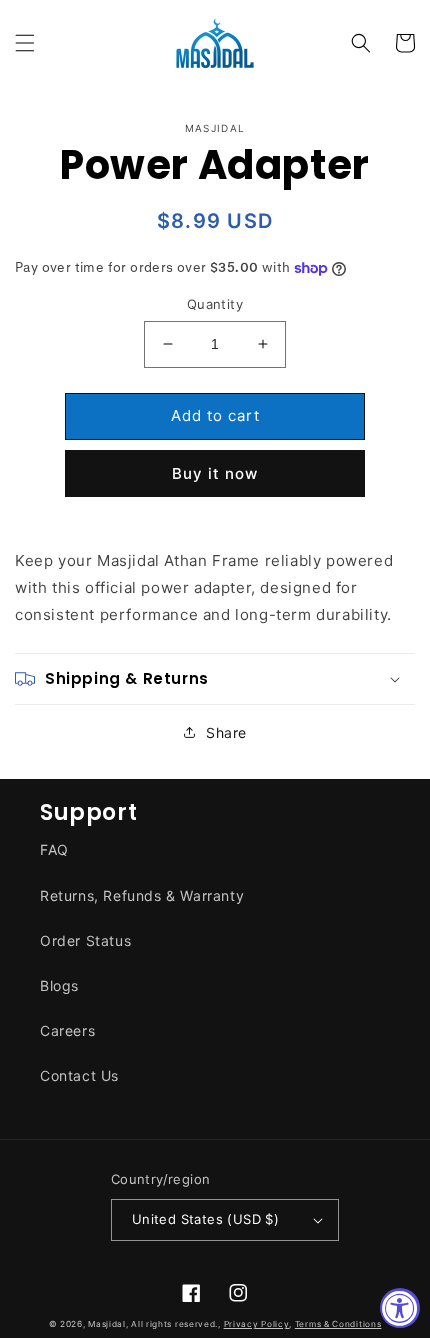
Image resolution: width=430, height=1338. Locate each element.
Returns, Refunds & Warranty (142, 895)
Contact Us (79, 1075)
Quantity (215, 304)
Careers (67, 1030)
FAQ (54, 849)
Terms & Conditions (338, 1324)
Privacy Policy (257, 1324)
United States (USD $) (205, 1219)
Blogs (59, 985)
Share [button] (226, 732)
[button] (25, 43)
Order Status (85, 940)
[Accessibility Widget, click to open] (400, 1308)
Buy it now (215, 473)
